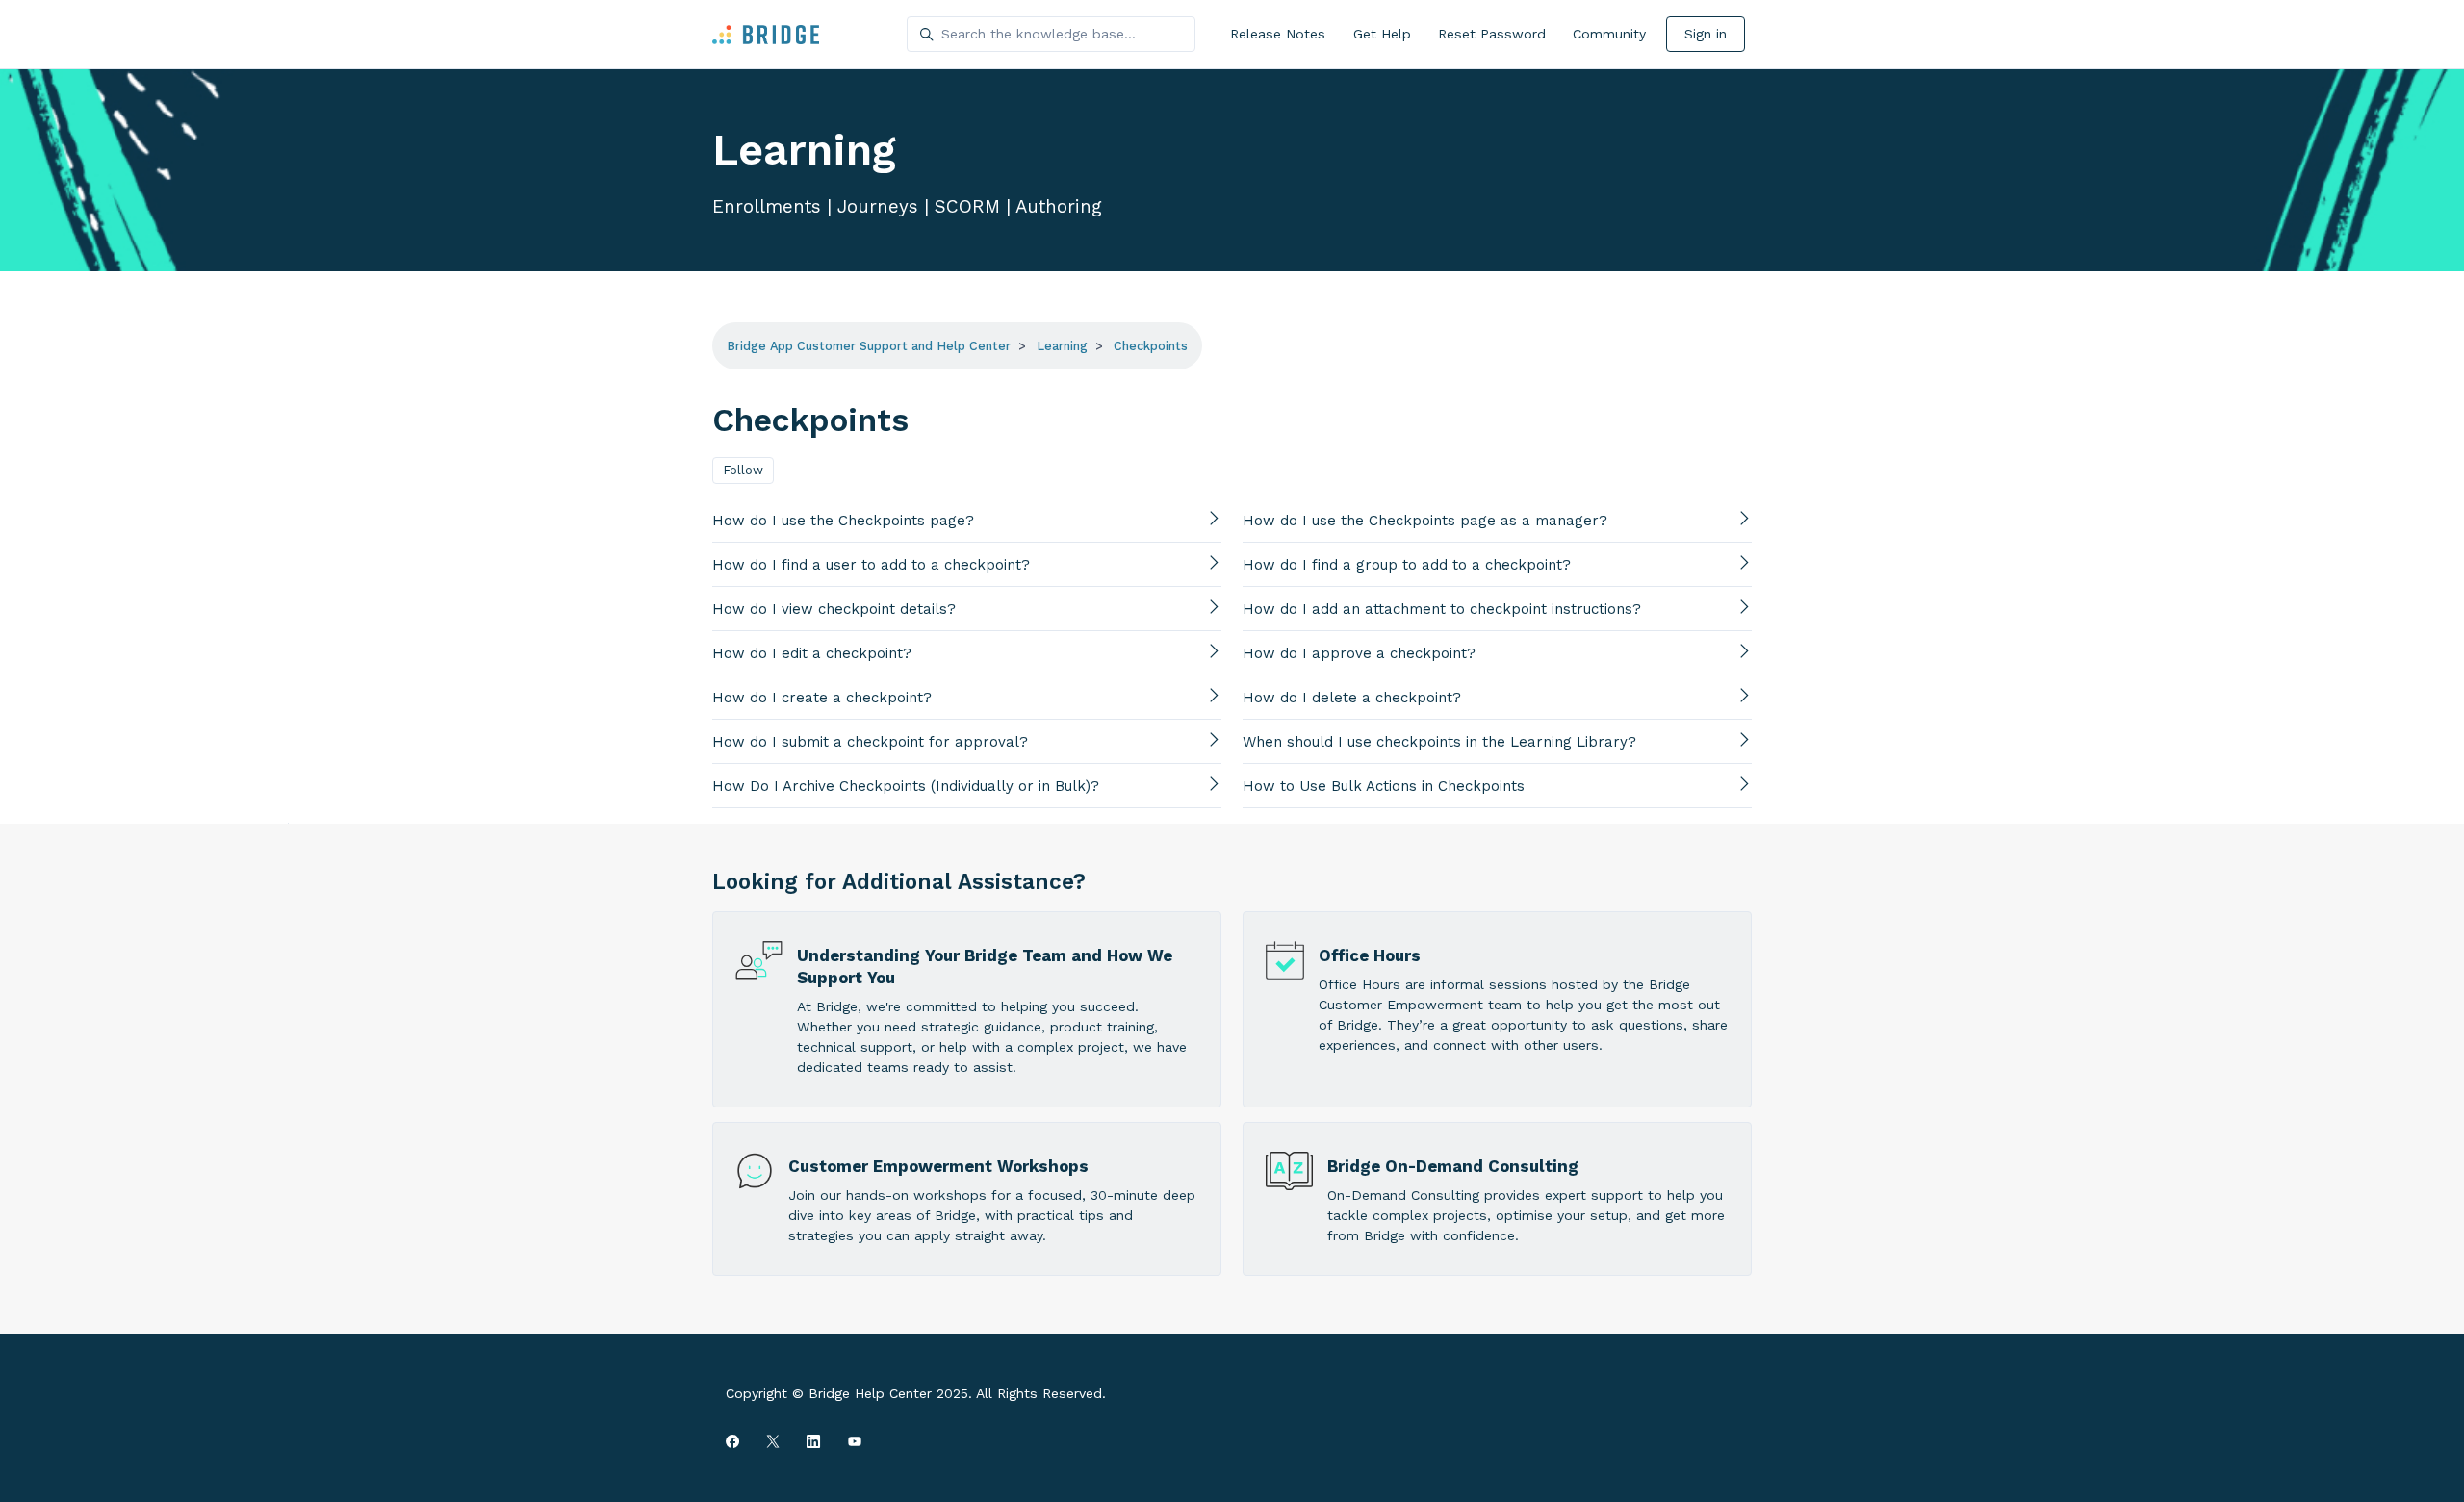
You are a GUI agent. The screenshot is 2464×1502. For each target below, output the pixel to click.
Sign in (1706, 34)
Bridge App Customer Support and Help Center (869, 346)
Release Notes (1278, 34)
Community (1609, 34)
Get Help (1382, 34)
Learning (1062, 346)
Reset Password (1492, 34)
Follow (743, 470)
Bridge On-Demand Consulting (1453, 1166)
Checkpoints (1151, 346)
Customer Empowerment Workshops (938, 1166)
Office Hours (1370, 955)
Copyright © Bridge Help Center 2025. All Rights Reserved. (916, 1393)
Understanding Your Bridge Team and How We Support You (985, 967)
